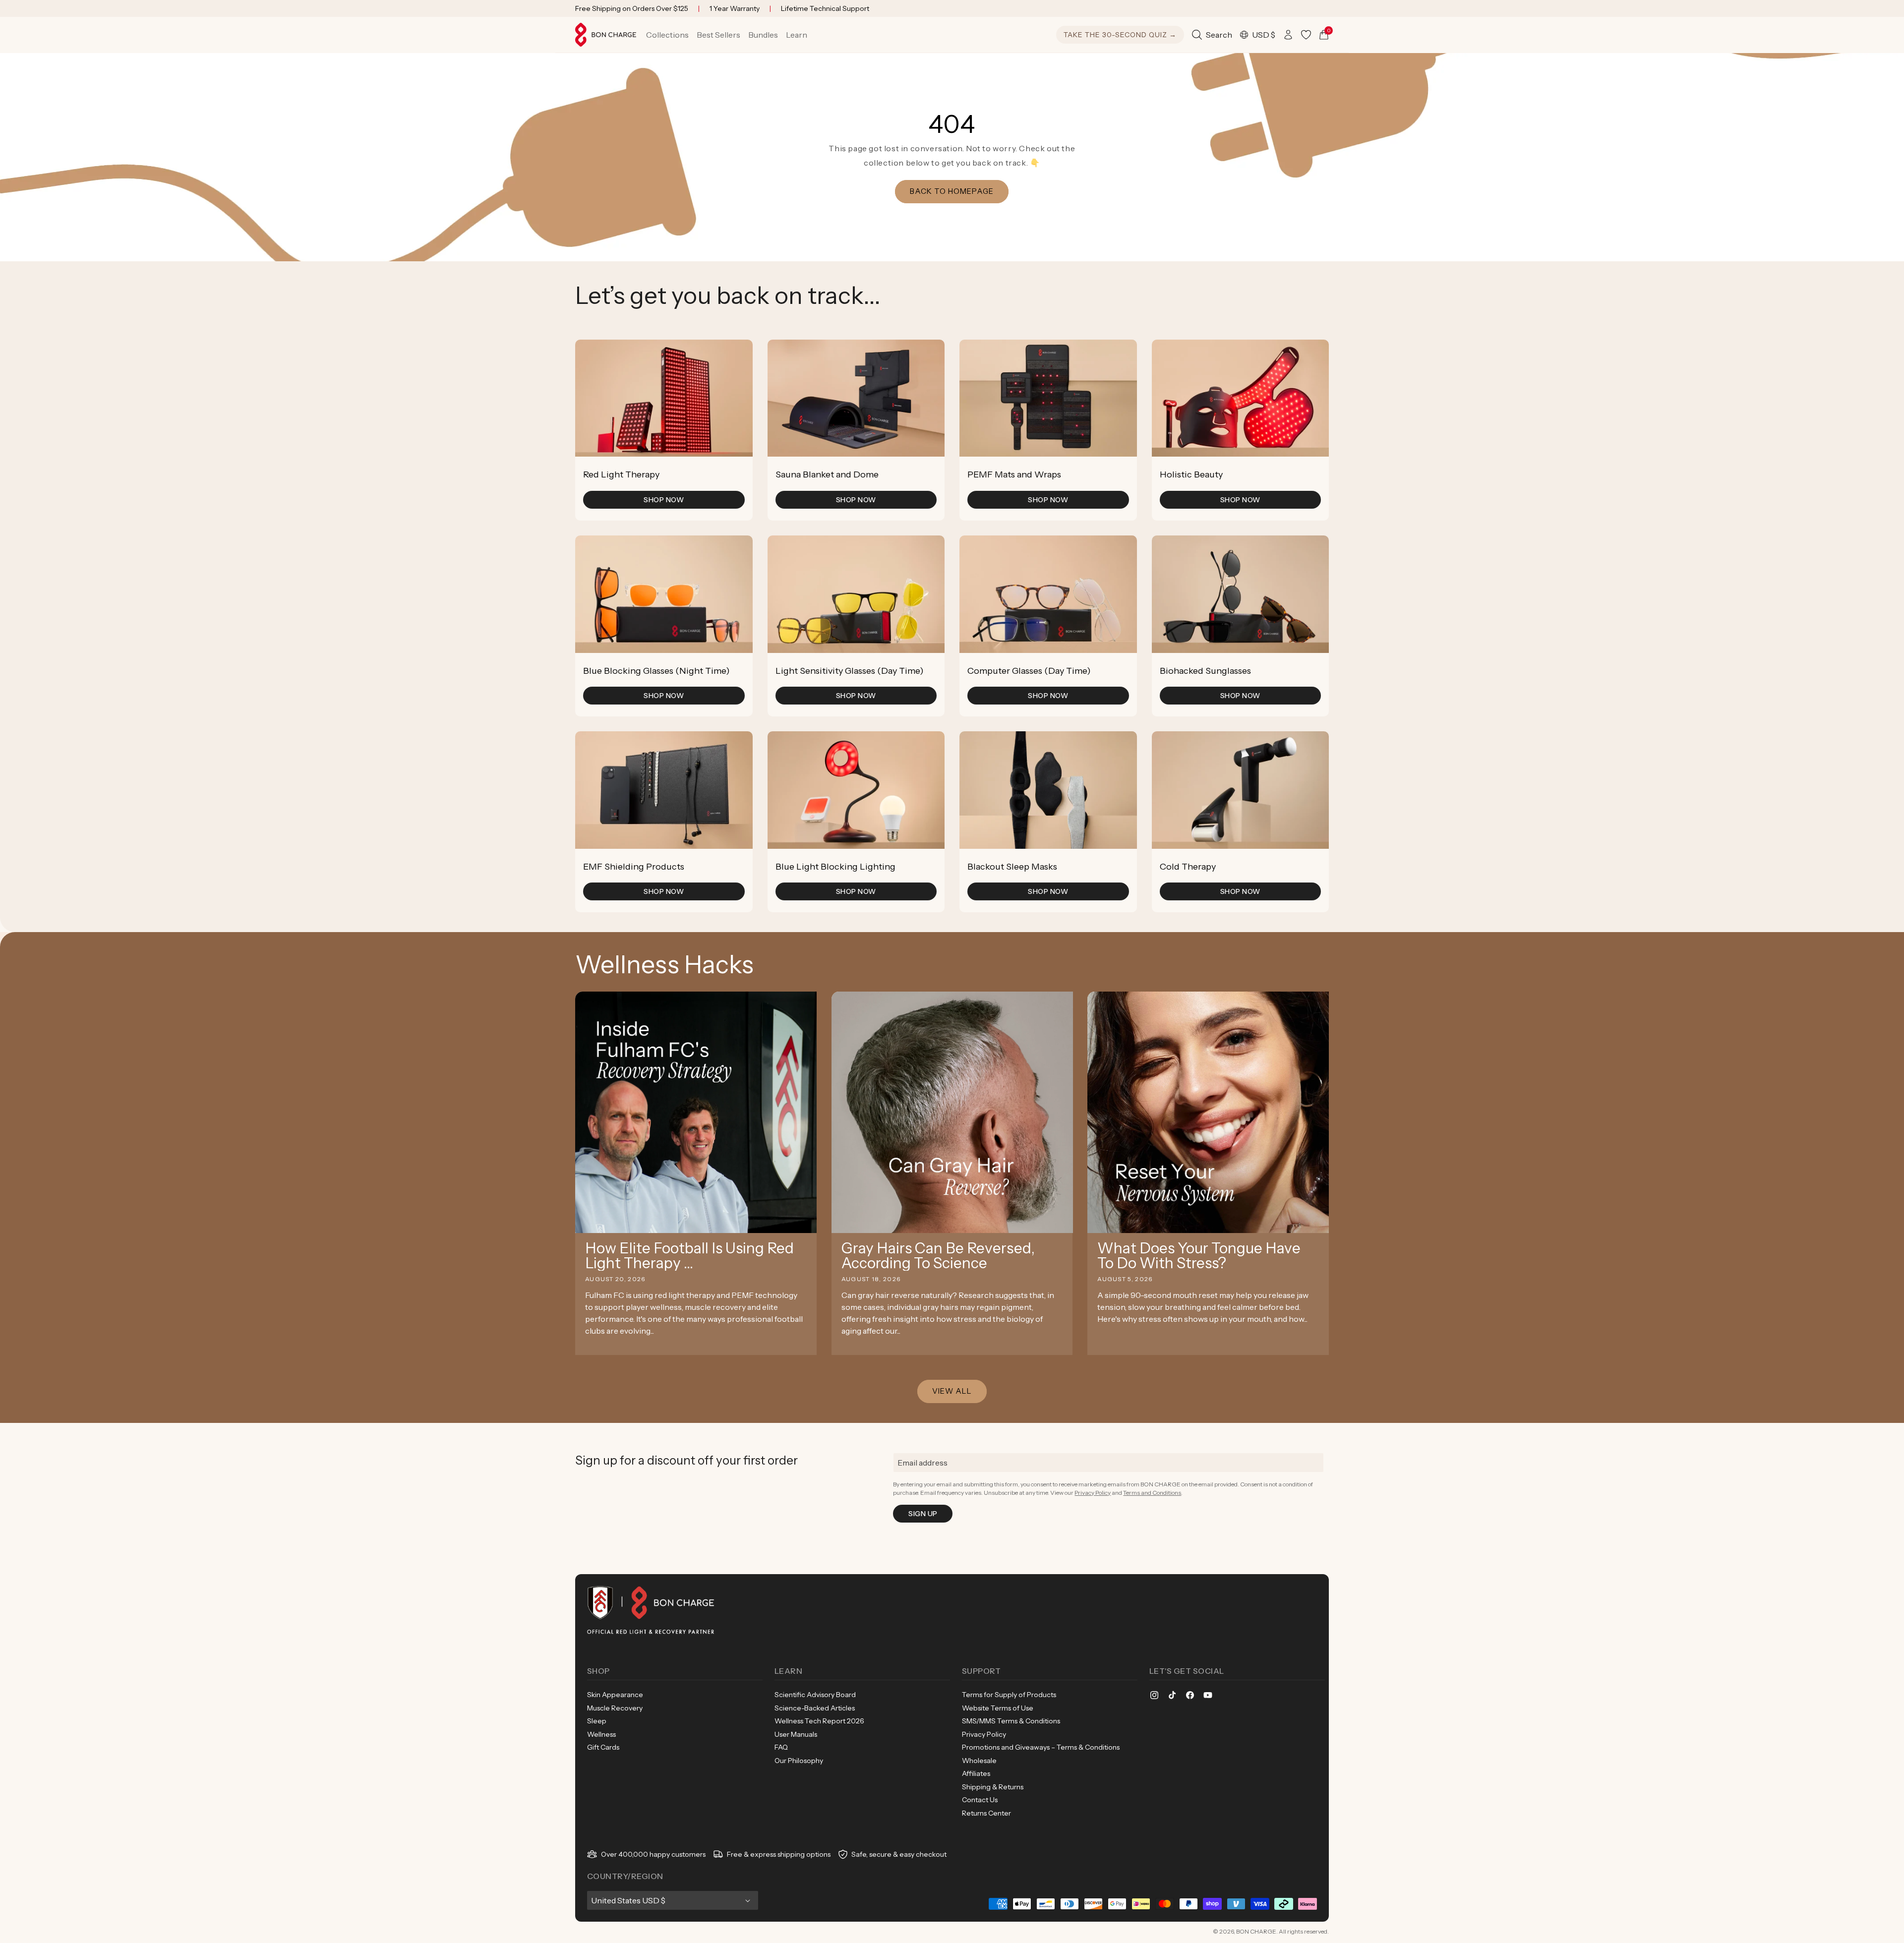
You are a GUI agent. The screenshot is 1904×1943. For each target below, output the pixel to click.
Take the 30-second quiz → (1120, 35)
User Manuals (796, 1734)
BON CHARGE (1256, 1931)
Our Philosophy (799, 1761)
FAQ (781, 1747)
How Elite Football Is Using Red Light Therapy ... (689, 1256)
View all (952, 1391)
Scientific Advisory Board (815, 1695)
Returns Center (986, 1813)
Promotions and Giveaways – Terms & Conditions (1041, 1747)
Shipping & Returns (993, 1787)
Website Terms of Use (998, 1708)
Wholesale (979, 1761)
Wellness (601, 1734)
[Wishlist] (1306, 35)
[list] (952, 626)
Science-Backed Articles (815, 1708)
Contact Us (980, 1800)
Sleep (597, 1721)
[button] (667, 35)
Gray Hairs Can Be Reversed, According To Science (938, 1256)
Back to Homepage (952, 191)
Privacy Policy (1093, 1493)
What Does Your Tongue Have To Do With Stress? (1199, 1256)
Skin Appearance (615, 1695)
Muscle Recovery (615, 1708)
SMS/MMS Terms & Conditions (1011, 1721)
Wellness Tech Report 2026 (819, 1721)
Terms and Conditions (1152, 1493)
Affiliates (976, 1773)
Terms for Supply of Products (1009, 1695)
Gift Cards (603, 1747)
